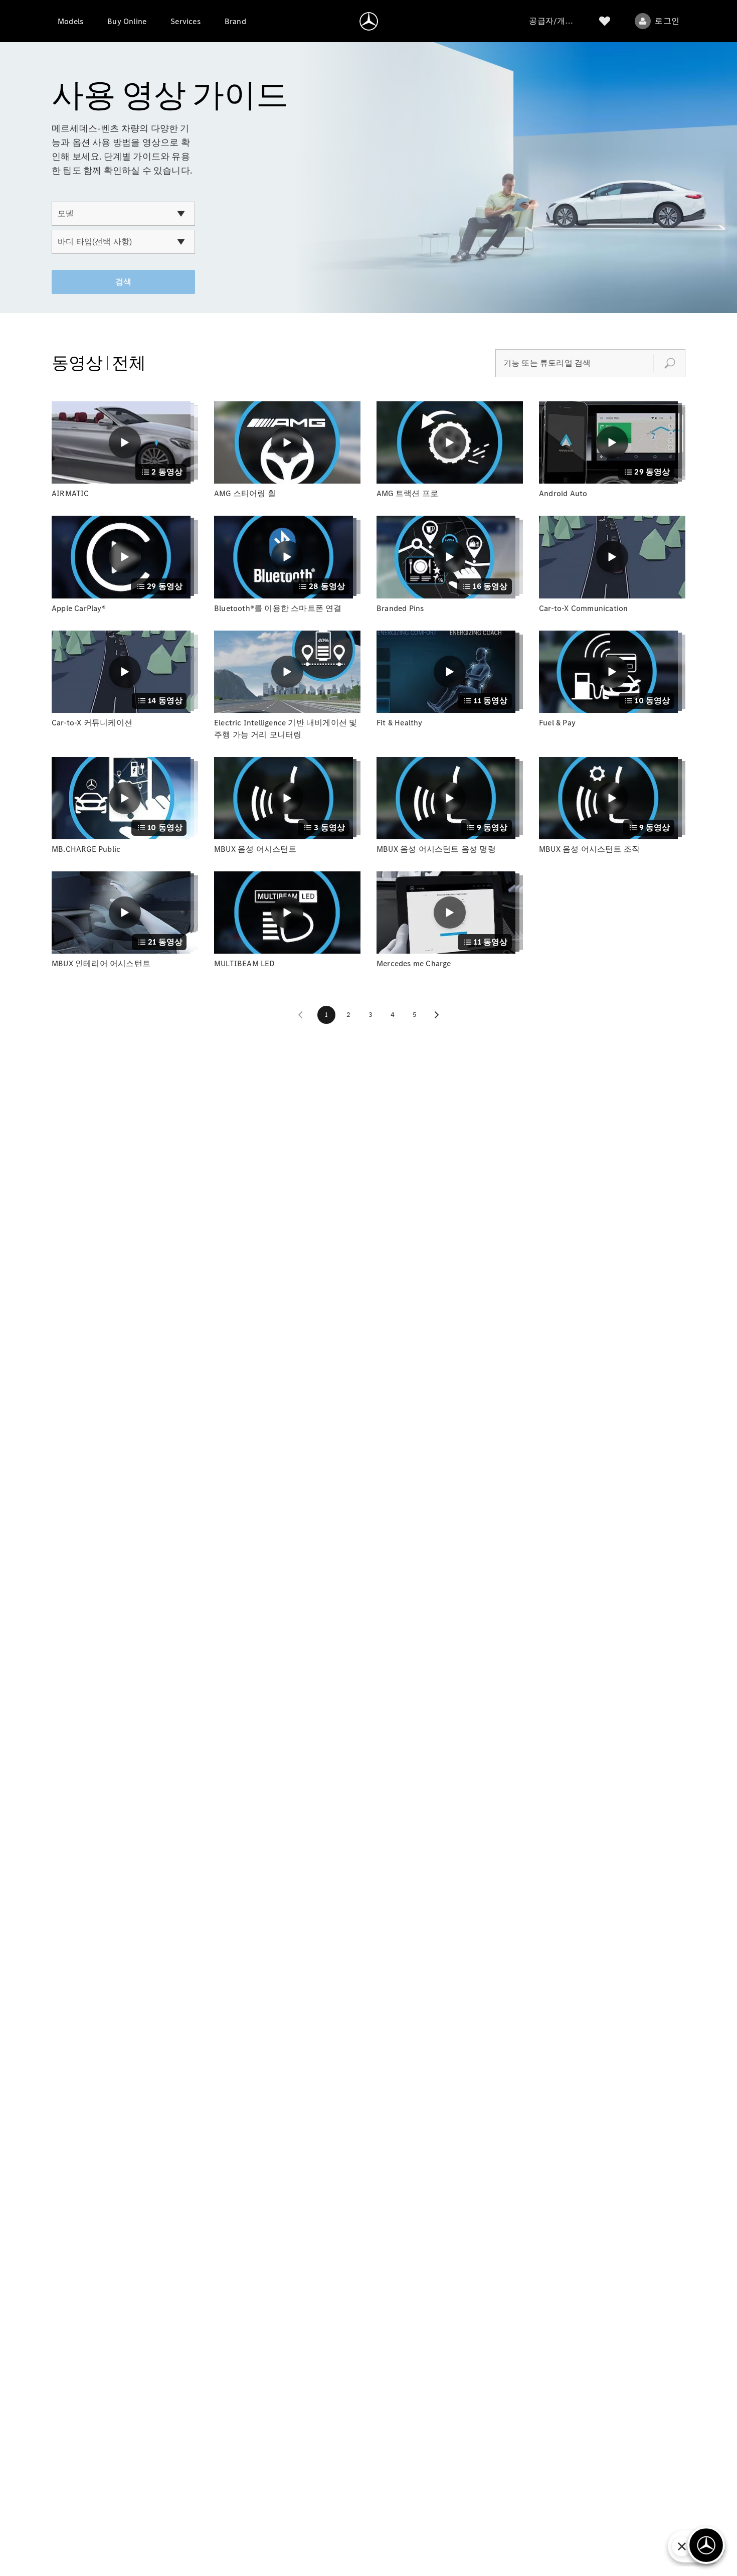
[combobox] (123, 214)
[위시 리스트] (605, 21)
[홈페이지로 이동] (369, 21)
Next (437, 1015)
